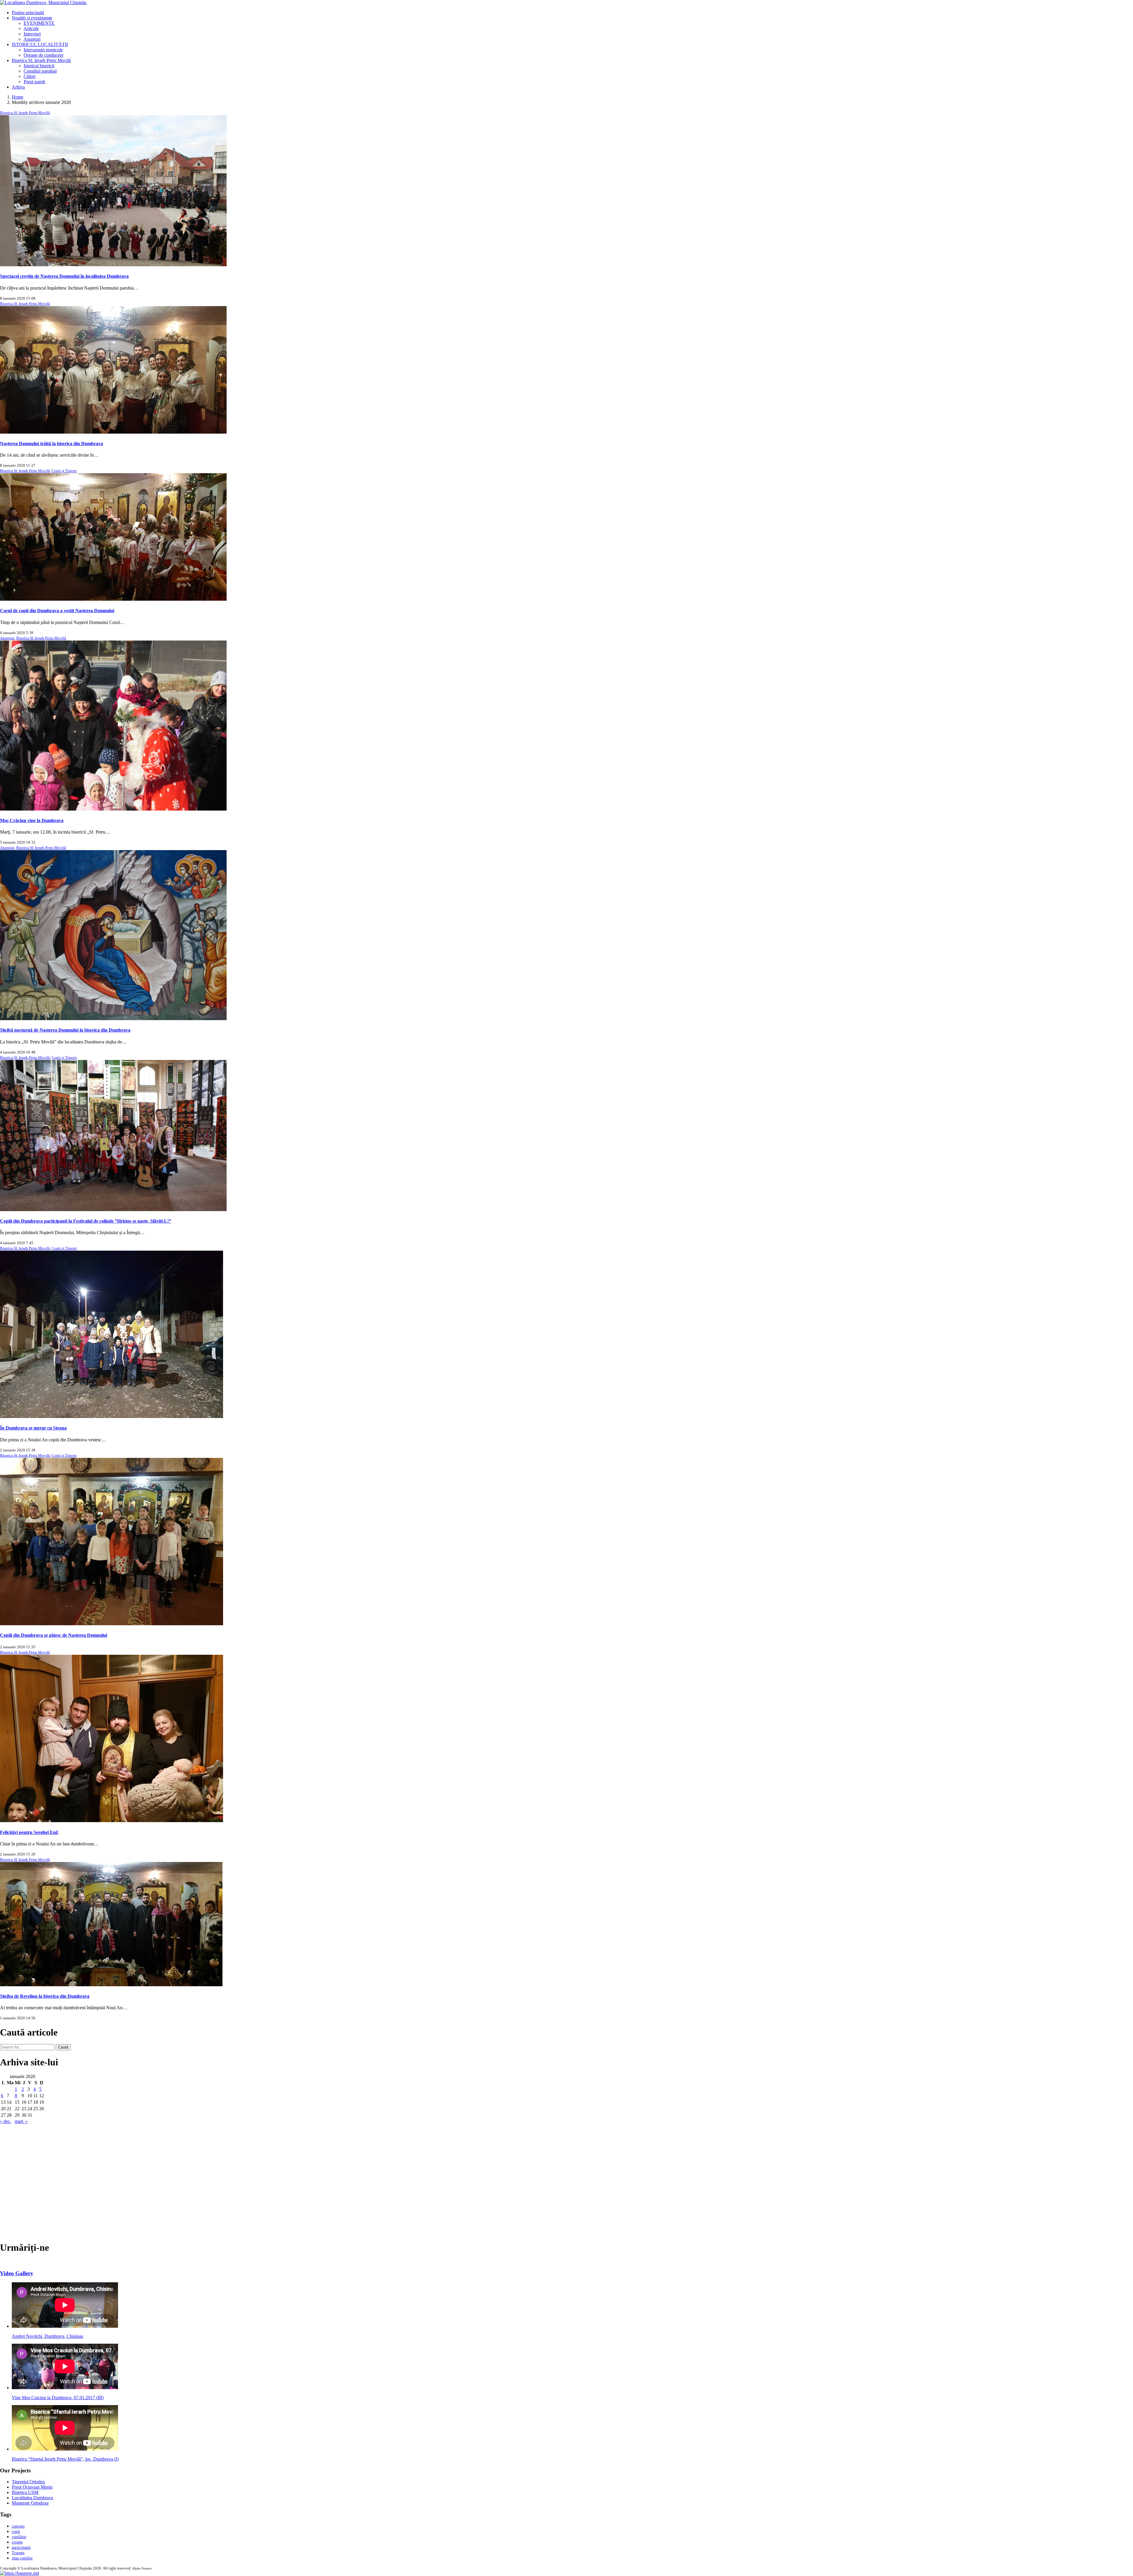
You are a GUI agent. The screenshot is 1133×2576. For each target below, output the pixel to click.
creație (17, 2542)
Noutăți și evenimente (32, 18)
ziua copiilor (22, 2558)
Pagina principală (28, 13)
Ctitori (30, 76)
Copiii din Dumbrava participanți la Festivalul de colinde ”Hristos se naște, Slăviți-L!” (86, 1221)
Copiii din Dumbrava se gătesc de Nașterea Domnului (54, 1635)
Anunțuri (32, 39)
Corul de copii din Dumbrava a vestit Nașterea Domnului (57, 611)
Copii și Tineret (64, 471)
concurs (18, 2526)
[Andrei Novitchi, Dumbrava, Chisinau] (65, 2326)
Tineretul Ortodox (28, 2482)
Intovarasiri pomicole (43, 50)
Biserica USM (25, 2492)
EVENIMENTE (39, 23)
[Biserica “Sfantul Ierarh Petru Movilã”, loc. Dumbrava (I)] (65, 2449)
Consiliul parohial (40, 71)
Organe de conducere (44, 55)
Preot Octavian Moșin (32, 2487)
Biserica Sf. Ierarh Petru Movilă (41, 60)
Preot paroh (34, 82)
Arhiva (18, 87)
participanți (21, 2548)
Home (18, 97)
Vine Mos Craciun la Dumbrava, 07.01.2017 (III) (58, 2398)
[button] (19, 2573)
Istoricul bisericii (39, 66)
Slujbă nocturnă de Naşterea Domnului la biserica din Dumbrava (65, 1030)
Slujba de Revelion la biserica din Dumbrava (45, 1996)
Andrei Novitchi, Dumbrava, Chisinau (48, 2336)
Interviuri (32, 34)
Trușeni (18, 2553)
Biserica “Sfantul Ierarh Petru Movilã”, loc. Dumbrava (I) (65, 2459)
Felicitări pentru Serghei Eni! (29, 1832)
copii (16, 2532)
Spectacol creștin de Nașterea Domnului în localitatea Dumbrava (64, 276)
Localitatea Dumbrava (32, 2498)
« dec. (6, 2121)
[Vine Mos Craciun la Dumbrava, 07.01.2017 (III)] (65, 2388)
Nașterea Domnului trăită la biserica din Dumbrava (51, 444)
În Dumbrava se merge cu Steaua (33, 1428)
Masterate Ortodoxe (30, 2503)
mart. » (21, 2121)
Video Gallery (17, 2273)
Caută (63, 2047)
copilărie (19, 2537)
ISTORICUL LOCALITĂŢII (40, 44)
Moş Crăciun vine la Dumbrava (32, 820)
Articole (31, 28)
